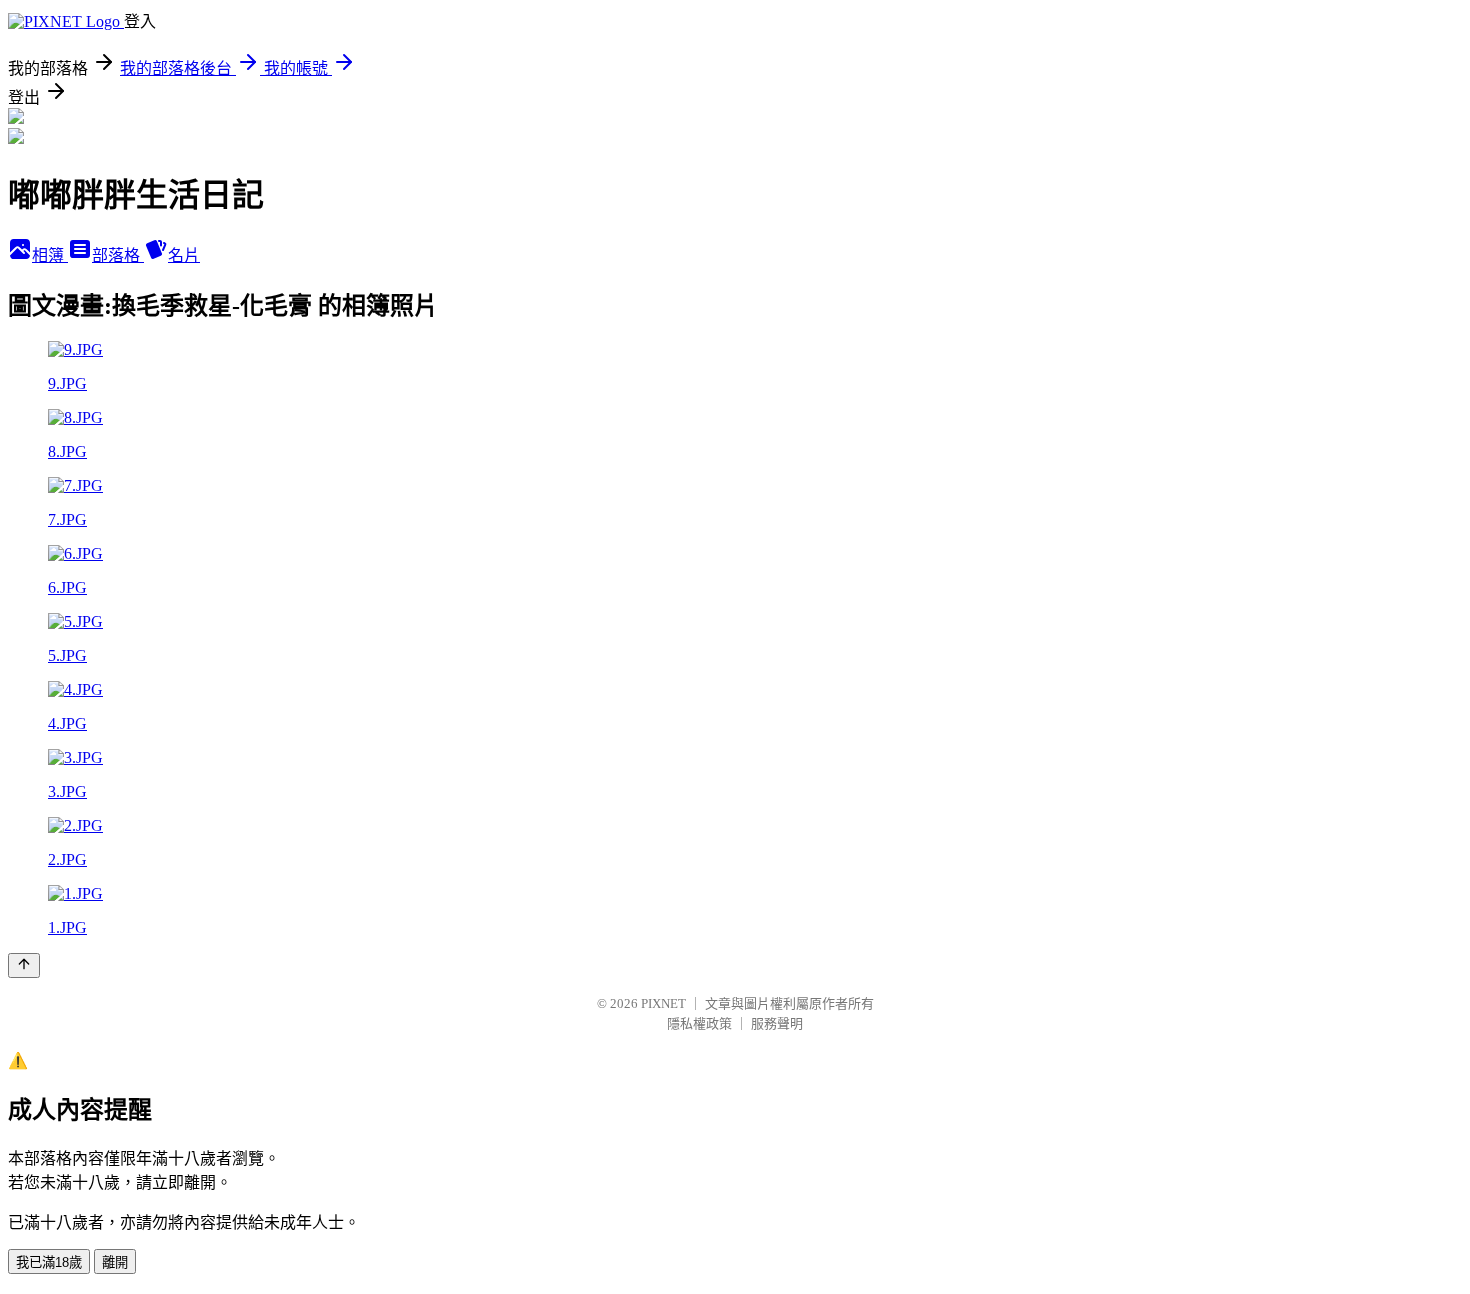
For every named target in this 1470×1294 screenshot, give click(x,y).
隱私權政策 (699, 1023)
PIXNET (663, 1003)
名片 (184, 255)
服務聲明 (777, 1023)
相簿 (50, 255)
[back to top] (24, 965)
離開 (115, 1262)
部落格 (118, 255)
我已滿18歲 (49, 1262)
